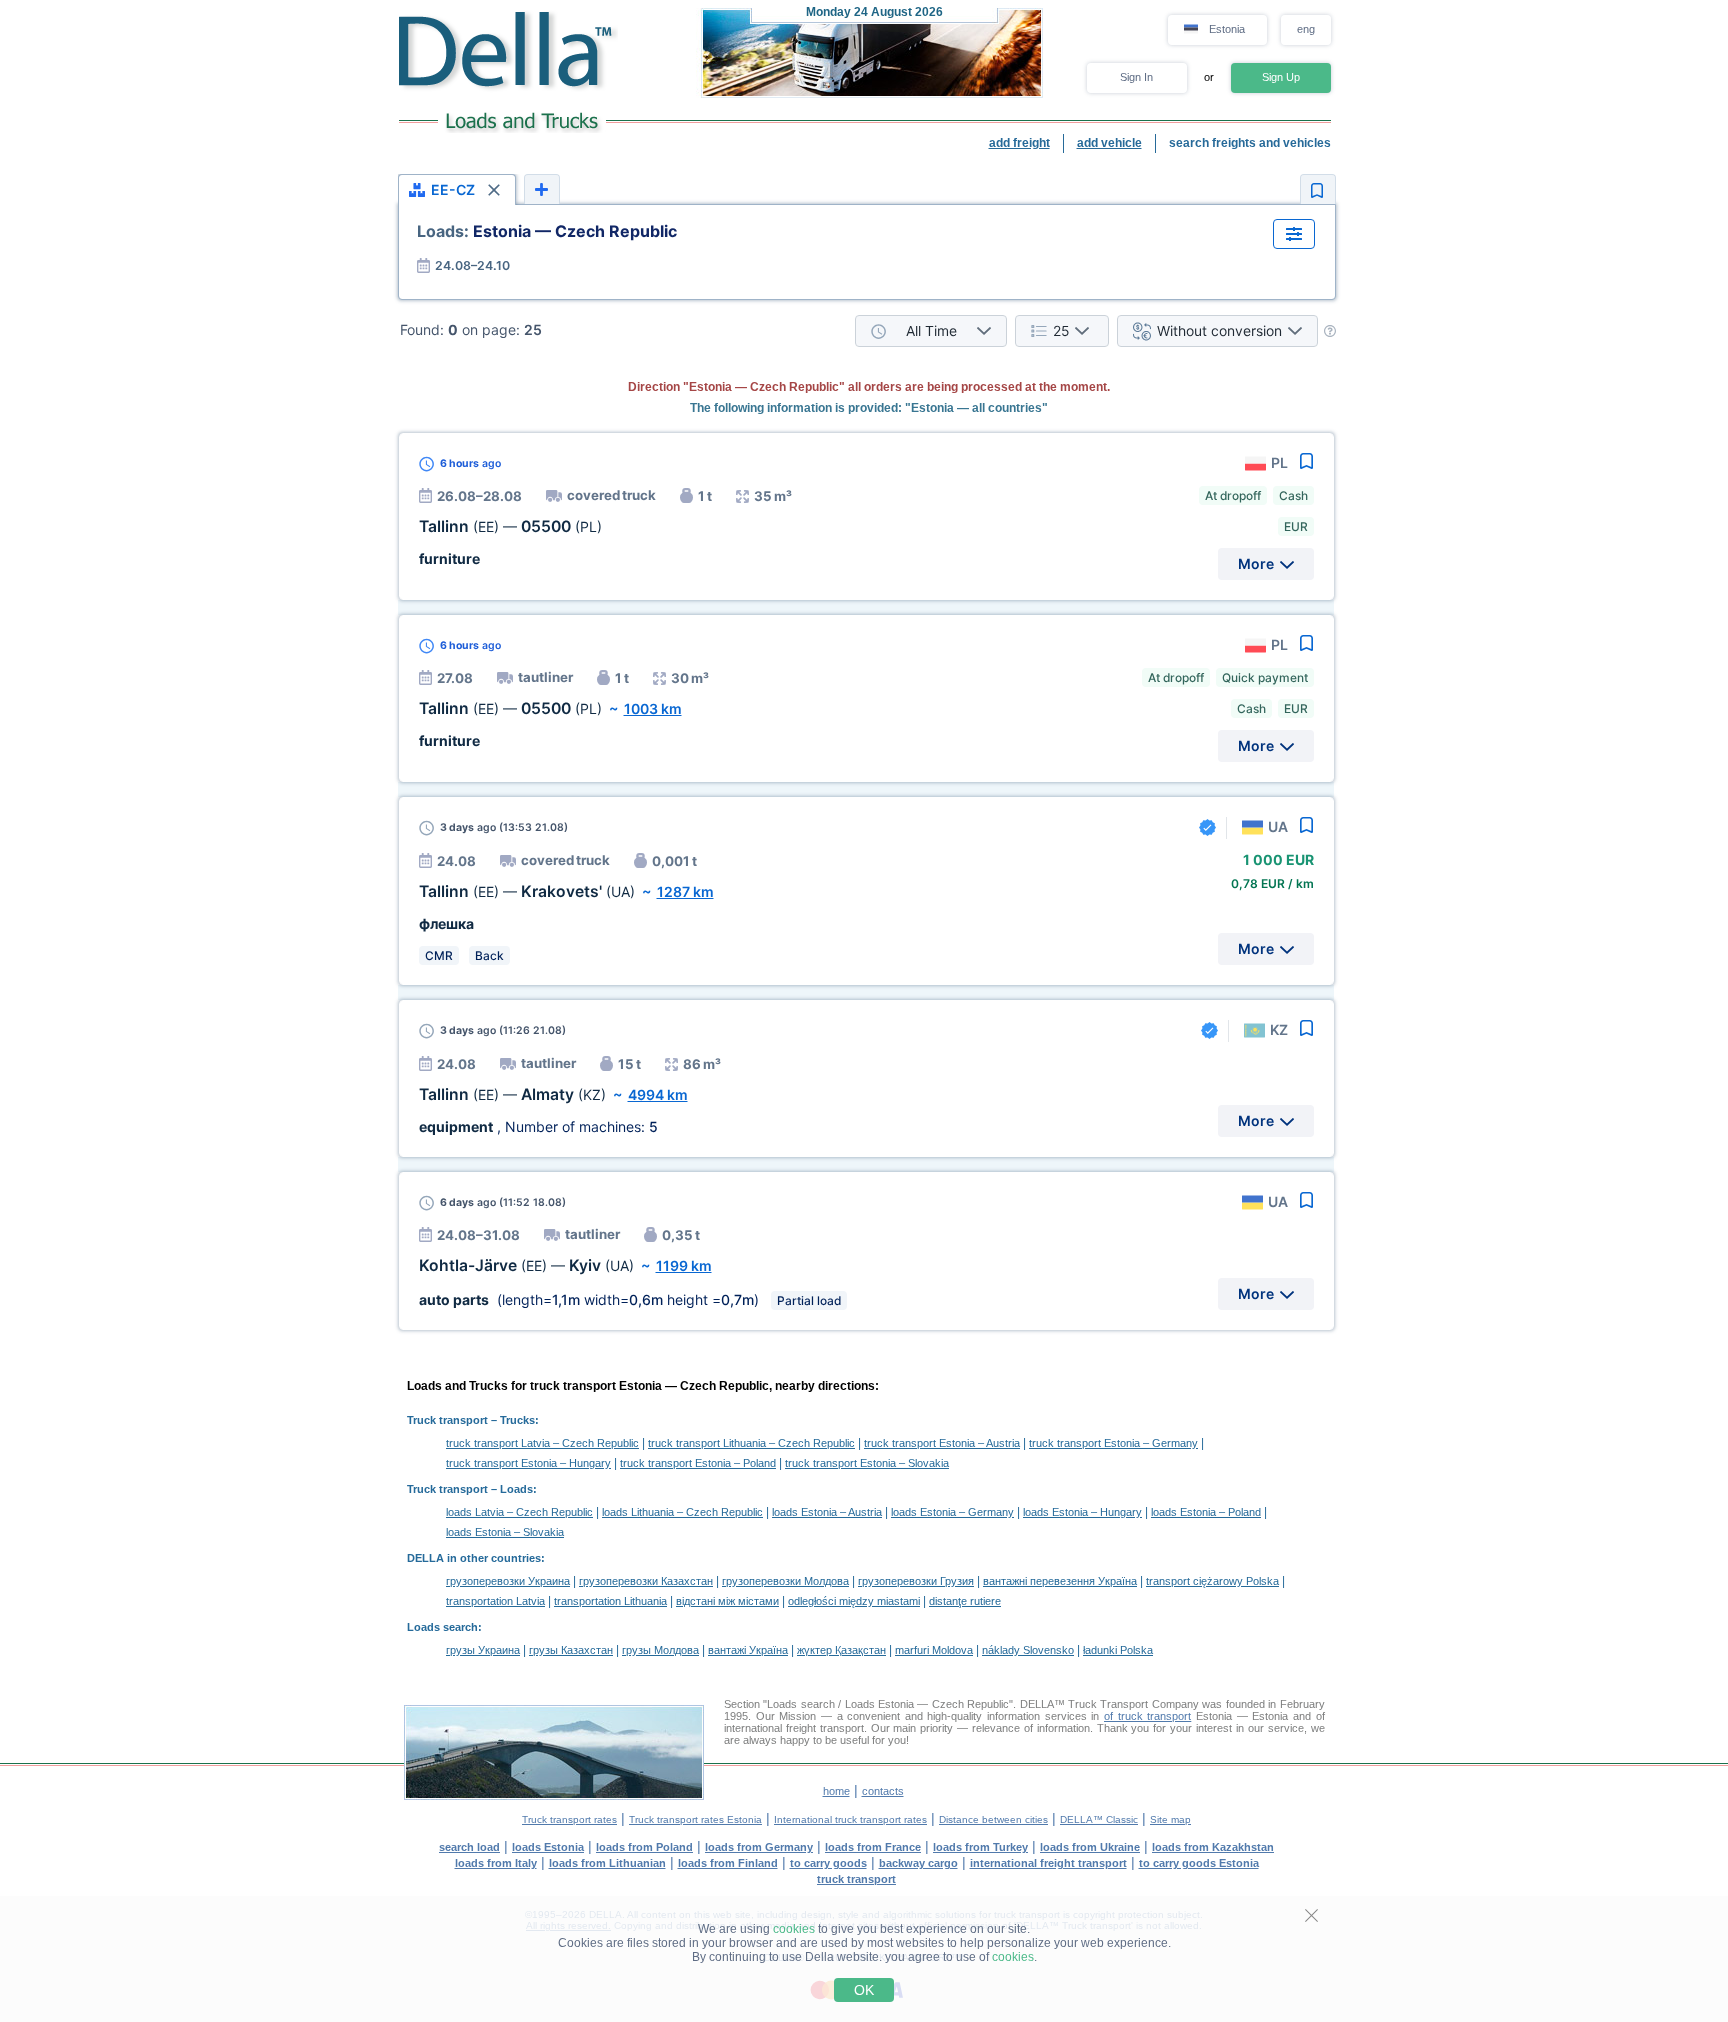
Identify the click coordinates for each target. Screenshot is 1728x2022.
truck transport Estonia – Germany (1113, 1443)
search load (469, 1847)
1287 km (685, 891)
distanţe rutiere (965, 1601)
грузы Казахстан (571, 1650)
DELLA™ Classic (1099, 1819)
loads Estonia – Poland (1206, 1512)
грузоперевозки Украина (508, 1581)
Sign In (1136, 77)
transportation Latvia (495, 1601)
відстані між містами (727, 1601)
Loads (516, 1489)
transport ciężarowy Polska (1212, 1581)
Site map (1170, 1819)
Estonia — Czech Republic (547, 231)
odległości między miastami (854, 1601)
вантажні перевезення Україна (1060, 1581)
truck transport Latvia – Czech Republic (542, 1443)
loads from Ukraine (1090, 1847)
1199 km (684, 1265)
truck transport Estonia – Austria (942, 1443)
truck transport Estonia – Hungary (528, 1463)
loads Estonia (548, 1847)
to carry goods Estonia (1199, 1863)
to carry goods (828, 1863)
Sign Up (1281, 77)
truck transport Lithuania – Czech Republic (751, 1443)
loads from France (873, 1847)
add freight (1019, 143)
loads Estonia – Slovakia (505, 1532)
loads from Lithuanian (607, 1863)
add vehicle (1109, 143)
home (836, 1791)
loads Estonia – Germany (952, 1512)
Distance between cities (993, 1819)
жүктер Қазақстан (841, 1650)
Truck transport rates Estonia (695, 1819)
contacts (883, 1791)
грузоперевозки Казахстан (646, 1581)
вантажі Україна (748, 1650)
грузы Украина (483, 1650)
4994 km (658, 1094)
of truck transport (1147, 1716)
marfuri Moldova (934, 1650)
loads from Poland (644, 1847)
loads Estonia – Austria (827, 1512)
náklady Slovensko (1028, 1650)
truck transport (856, 1879)
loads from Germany (759, 1847)
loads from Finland (728, 1863)
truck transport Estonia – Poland (698, 1463)
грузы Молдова (660, 1650)
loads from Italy (496, 1863)
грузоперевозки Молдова (785, 1581)
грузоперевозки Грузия (916, 1581)
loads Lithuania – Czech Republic (682, 1512)
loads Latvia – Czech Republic (519, 1512)
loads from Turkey (980, 1847)
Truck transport (447, 1420)
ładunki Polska (1118, 1650)
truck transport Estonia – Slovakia (867, 1463)
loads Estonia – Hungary (1082, 1512)
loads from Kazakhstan (1213, 1847)
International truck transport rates (850, 1819)
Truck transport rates (569, 1819)
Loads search (442, 1627)
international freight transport (1048, 1863)
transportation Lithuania (610, 1601)
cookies (794, 1929)
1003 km (653, 708)
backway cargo (918, 1863)
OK (864, 1990)
